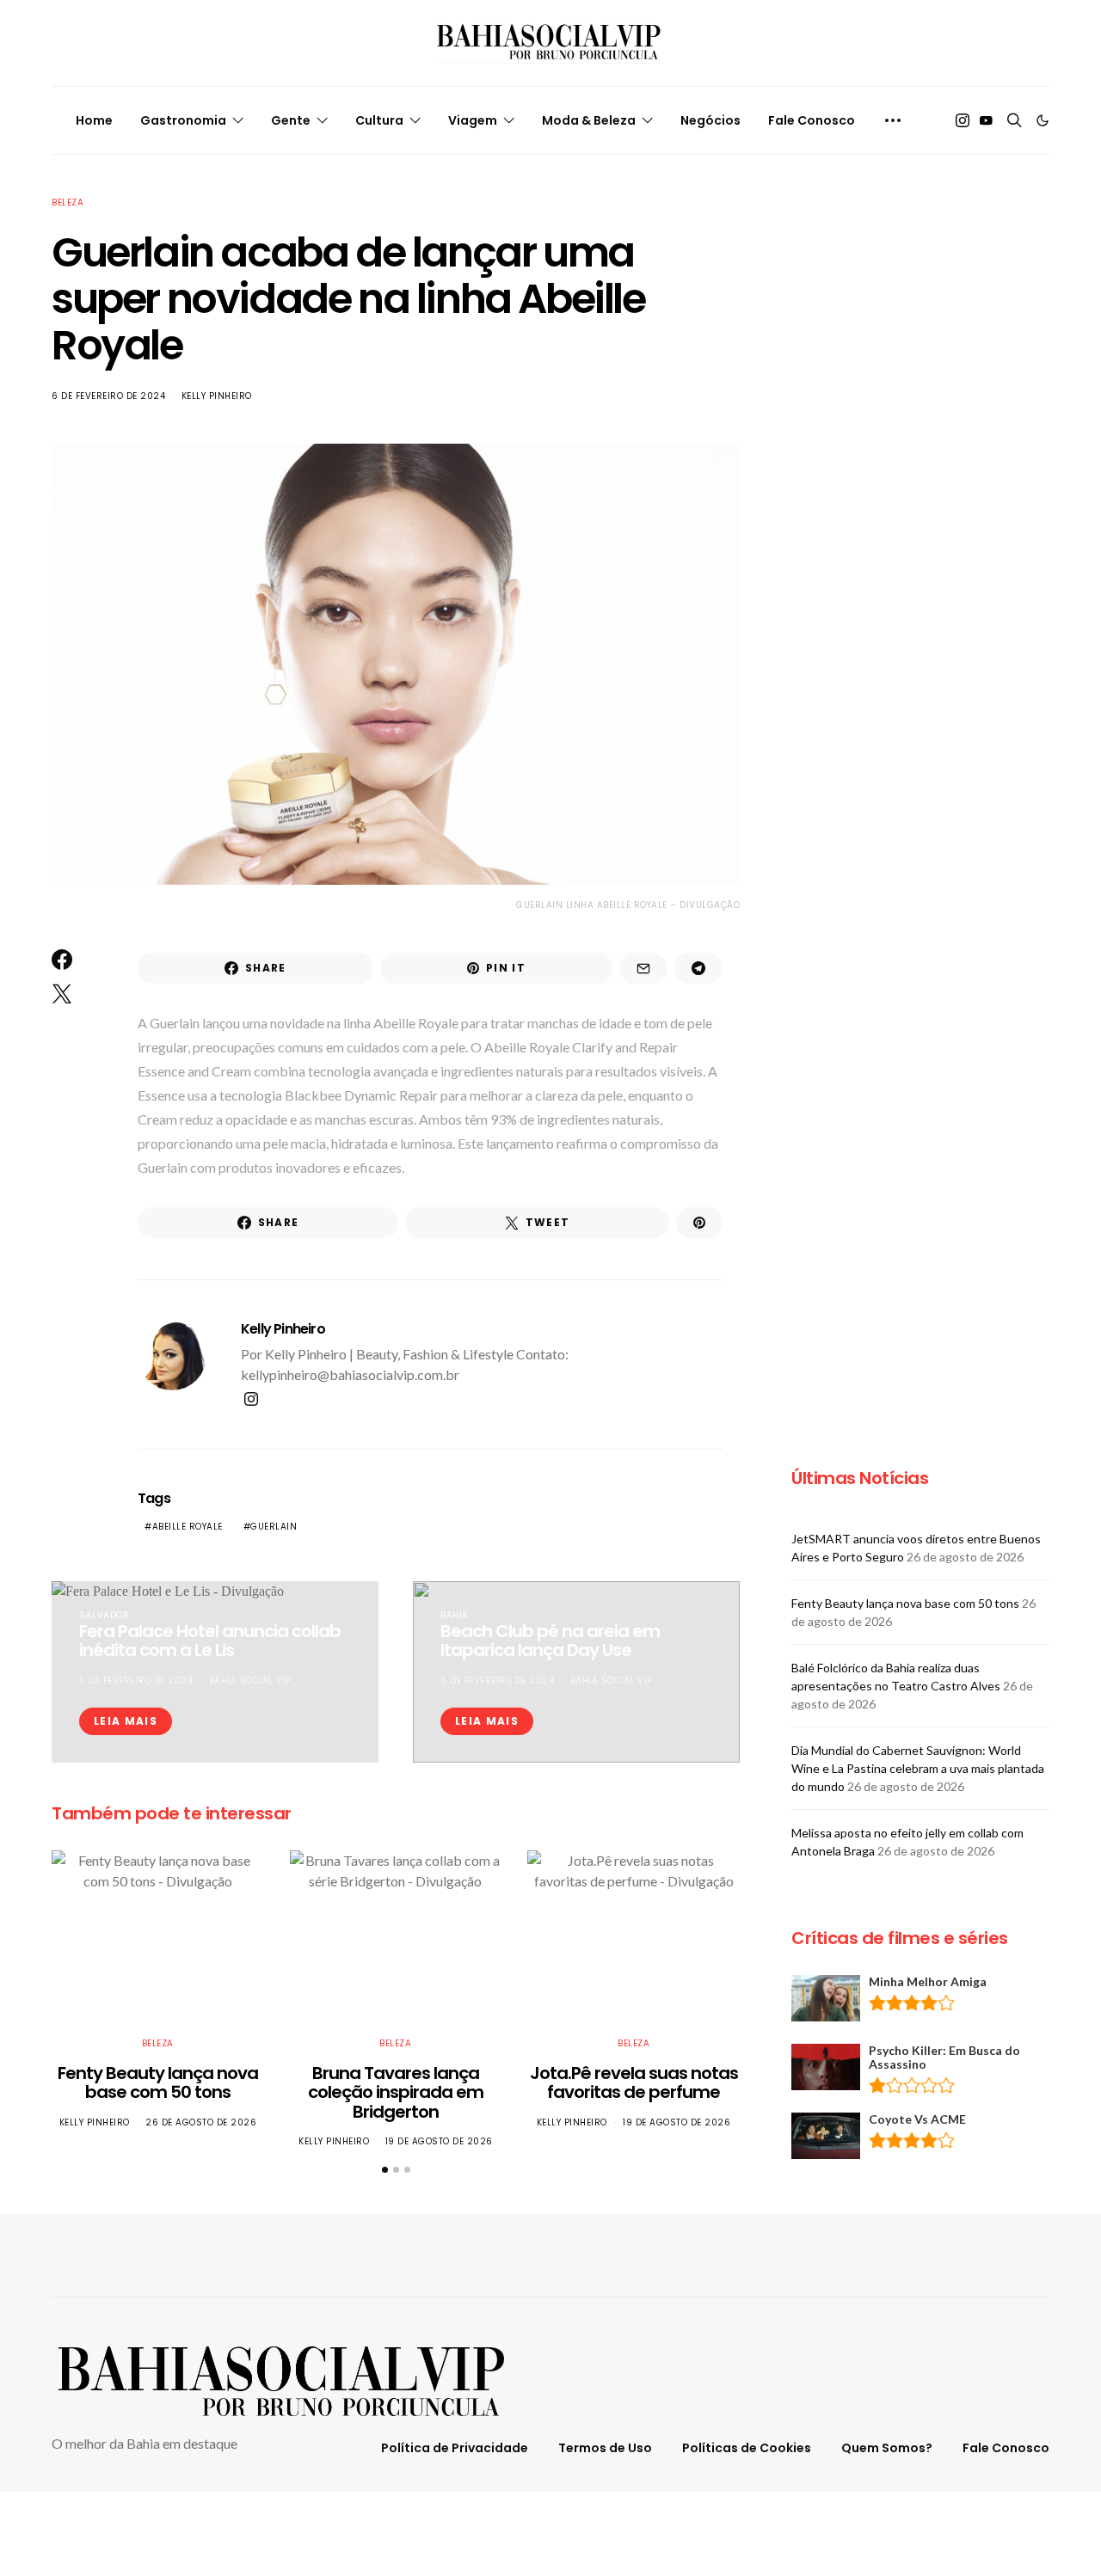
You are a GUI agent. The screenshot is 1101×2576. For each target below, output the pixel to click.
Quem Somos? (887, 2448)
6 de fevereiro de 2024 (108, 396)
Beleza (68, 202)
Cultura (379, 120)
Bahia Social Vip (250, 1681)
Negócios (710, 120)
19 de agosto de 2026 (439, 2141)
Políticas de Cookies (747, 2448)
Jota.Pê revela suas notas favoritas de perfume (634, 2083)
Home (94, 120)
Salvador (104, 1615)
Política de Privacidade (455, 2448)
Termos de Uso (605, 2448)
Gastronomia (183, 120)
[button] (1043, 120)
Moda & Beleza (589, 120)
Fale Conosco (812, 120)
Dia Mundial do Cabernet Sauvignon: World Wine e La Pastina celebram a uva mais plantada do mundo (918, 1768)
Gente (291, 120)
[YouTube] (986, 120)
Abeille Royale (188, 1527)
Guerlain (274, 1527)
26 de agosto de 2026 (201, 2122)
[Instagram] (963, 120)
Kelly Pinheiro (217, 396)
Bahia (455, 1615)
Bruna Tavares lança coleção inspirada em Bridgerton (396, 2092)
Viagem (473, 120)
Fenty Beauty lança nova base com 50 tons (158, 2083)
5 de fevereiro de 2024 (136, 1681)
